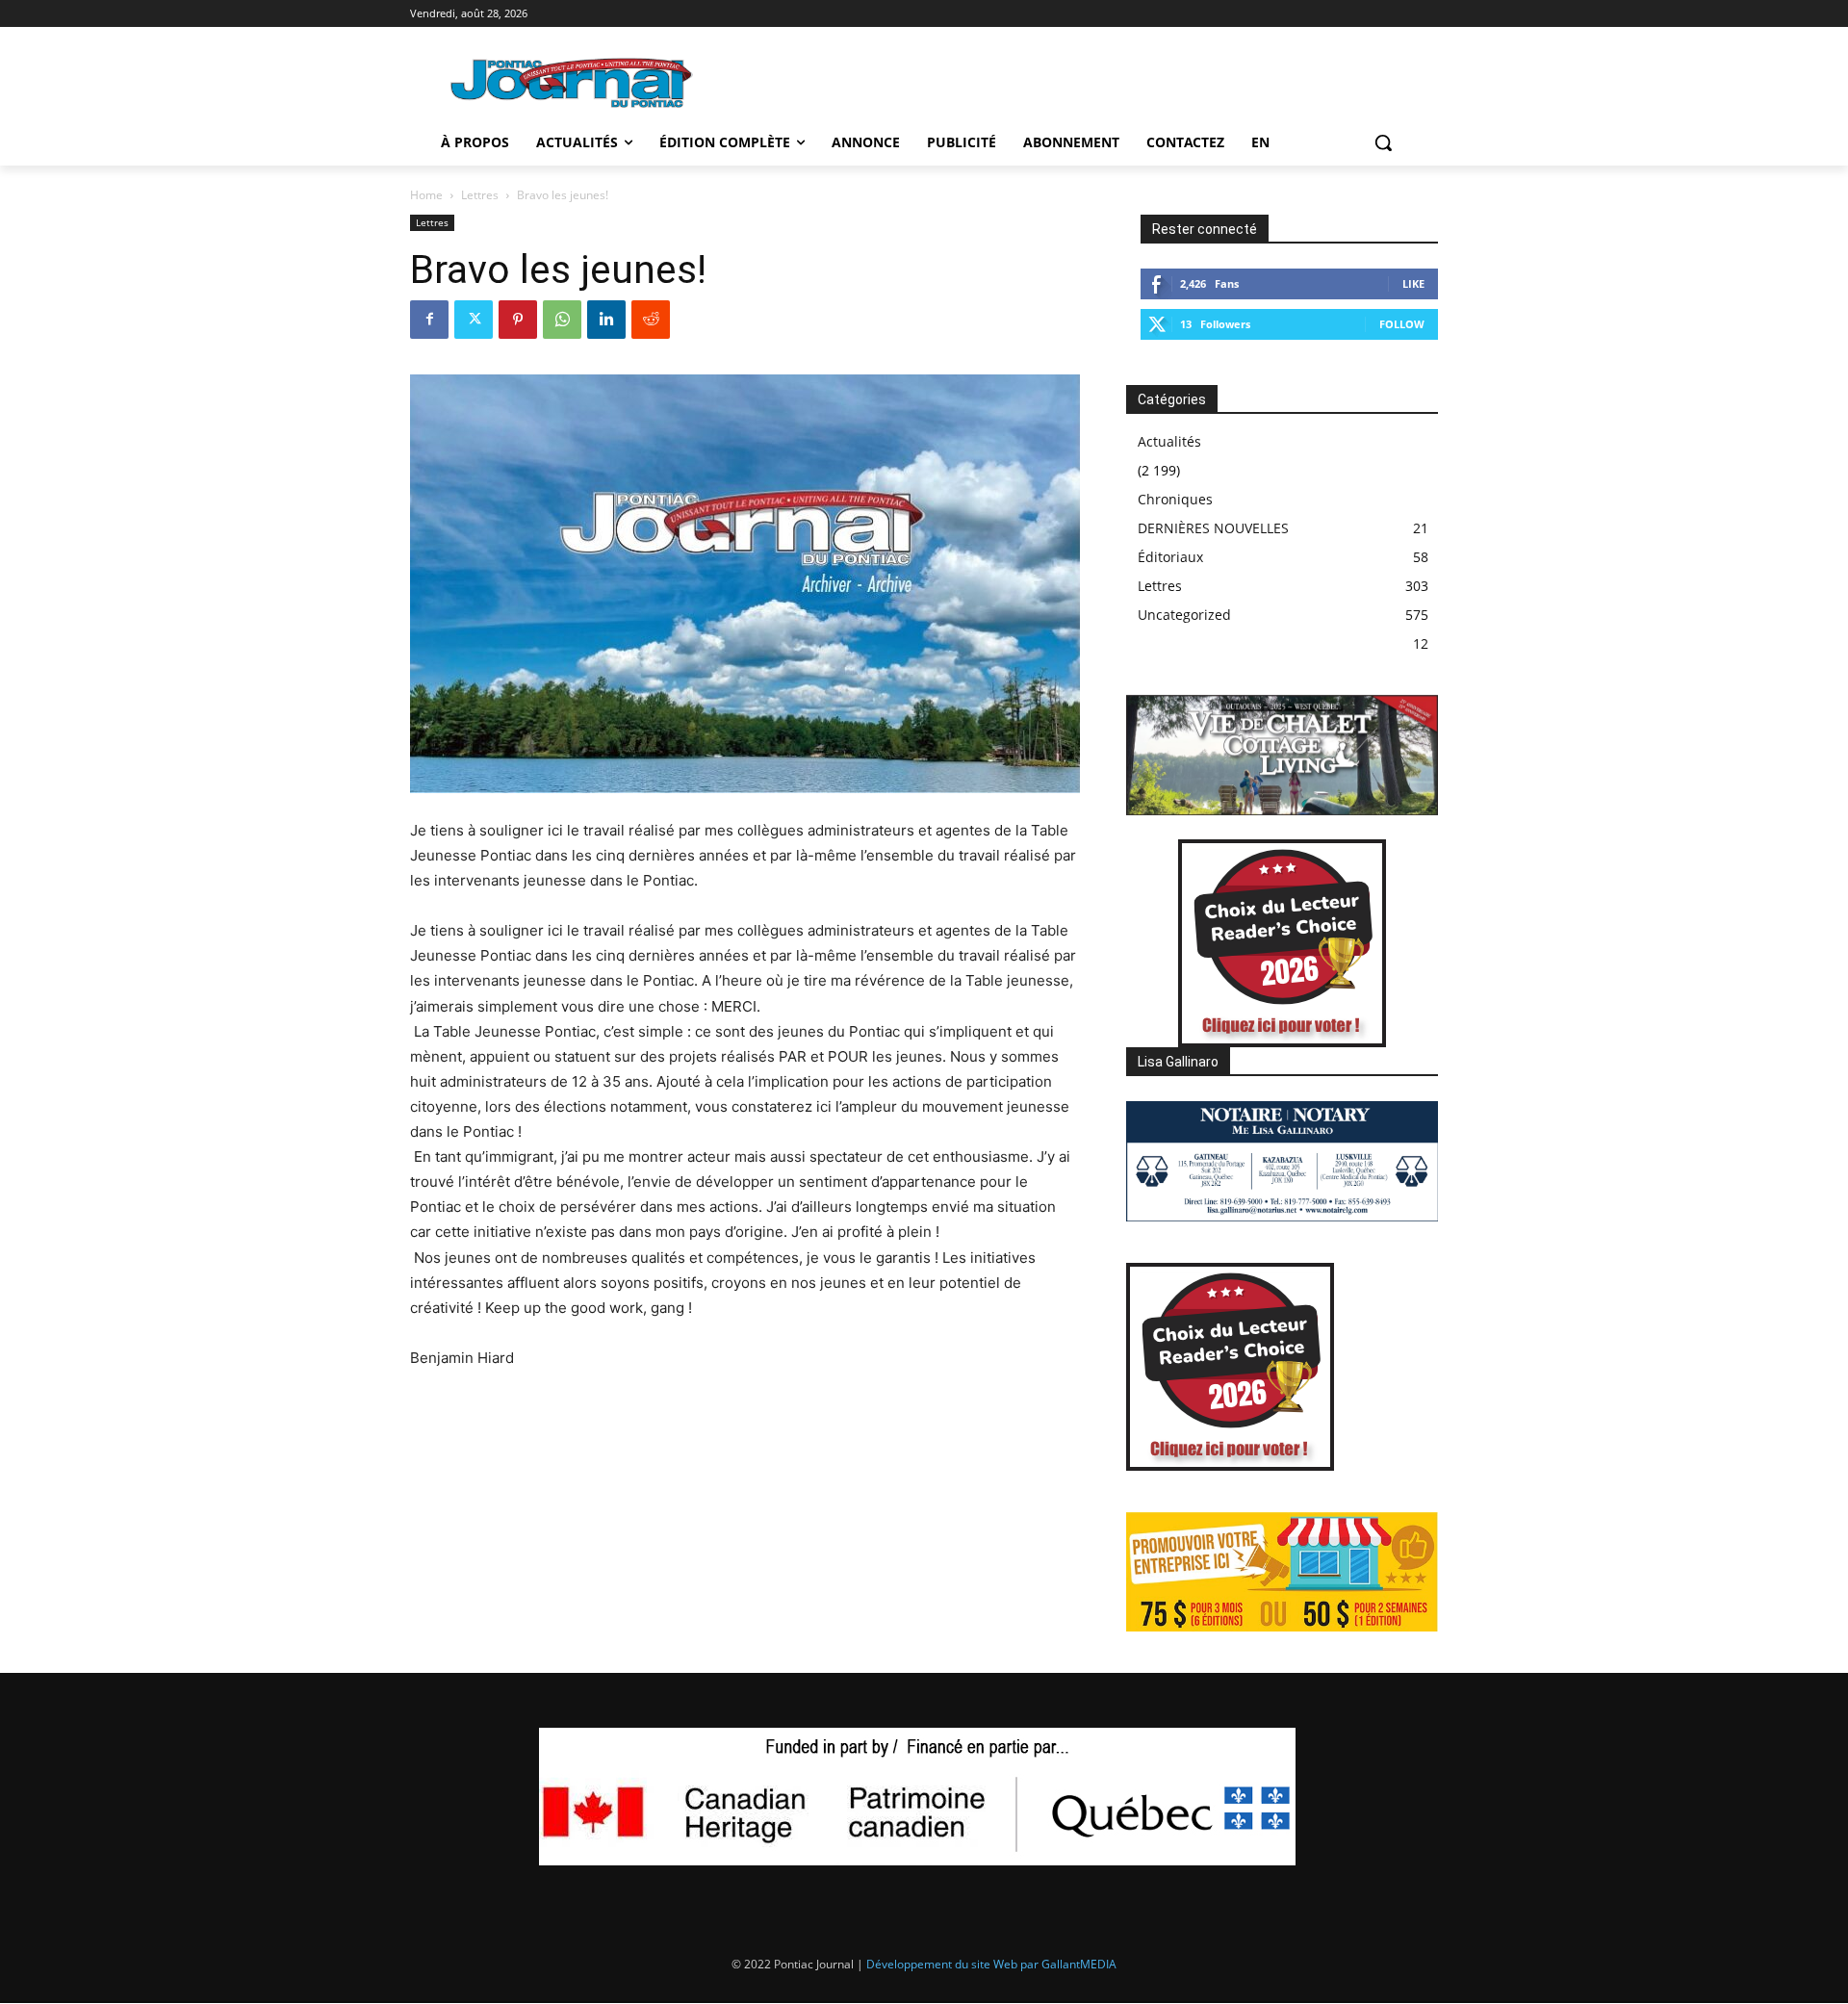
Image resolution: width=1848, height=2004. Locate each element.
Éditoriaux (1170, 557)
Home (426, 195)
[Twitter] (474, 320)
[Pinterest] (518, 320)
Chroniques (1175, 499)
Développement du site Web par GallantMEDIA (991, 1964)
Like (1413, 283)
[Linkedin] (606, 320)
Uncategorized (1184, 615)
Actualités (1169, 441)
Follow (1402, 324)
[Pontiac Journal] (573, 82)
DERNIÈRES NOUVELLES (1213, 528)
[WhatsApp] (562, 320)
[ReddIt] (651, 320)
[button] (1383, 142)
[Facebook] (429, 320)
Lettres (480, 195)
